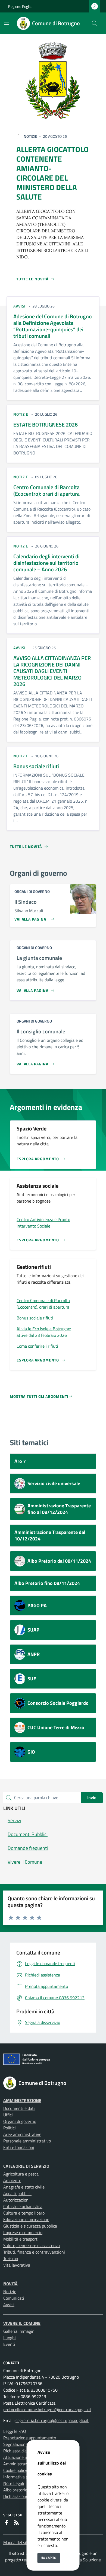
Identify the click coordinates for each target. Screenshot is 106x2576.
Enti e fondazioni (19, 2147)
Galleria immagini (19, 2331)
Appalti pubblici (17, 2193)
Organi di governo (20, 2121)
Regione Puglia (20, 6)
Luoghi (10, 2338)
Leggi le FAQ (15, 2431)
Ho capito (49, 2558)
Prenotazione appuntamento (30, 2438)
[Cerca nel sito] (95, 23)
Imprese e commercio (23, 2232)
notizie (21, 414)
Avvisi (9, 2305)
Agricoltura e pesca (21, 2174)
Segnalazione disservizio (26, 2444)
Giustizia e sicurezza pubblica (30, 2226)
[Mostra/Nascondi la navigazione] (7, 23)
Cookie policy (15, 2470)
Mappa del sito (17, 2542)
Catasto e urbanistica (23, 2206)
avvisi (19, 306)
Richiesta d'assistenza (24, 2451)
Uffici (8, 2115)
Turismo (11, 2258)
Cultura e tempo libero (24, 2213)
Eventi (9, 2344)
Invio (92, 1798)
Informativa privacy (21, 2477)
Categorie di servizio (26, 2166)
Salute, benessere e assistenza (32, 2245)
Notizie (10, 2292)
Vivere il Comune (22, 2323)
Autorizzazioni (16, 2200)
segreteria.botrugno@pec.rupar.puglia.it (52, 2420)
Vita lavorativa (17, 2265)
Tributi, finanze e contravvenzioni (34, 2252)
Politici (10, 2128)
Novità (10, 2284)
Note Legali (14, 2483)
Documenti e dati (19, 2108)
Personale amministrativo (27, 2141)
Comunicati (14, 2298)
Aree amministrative (22, 2134)
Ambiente (12, 2180)
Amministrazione (22, 2100)
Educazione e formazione (26, 2219)
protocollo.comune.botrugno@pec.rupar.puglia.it (47, 2410)
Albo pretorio (15, 2490)
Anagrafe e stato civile (24, 2187)
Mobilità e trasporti (21, 2239)
